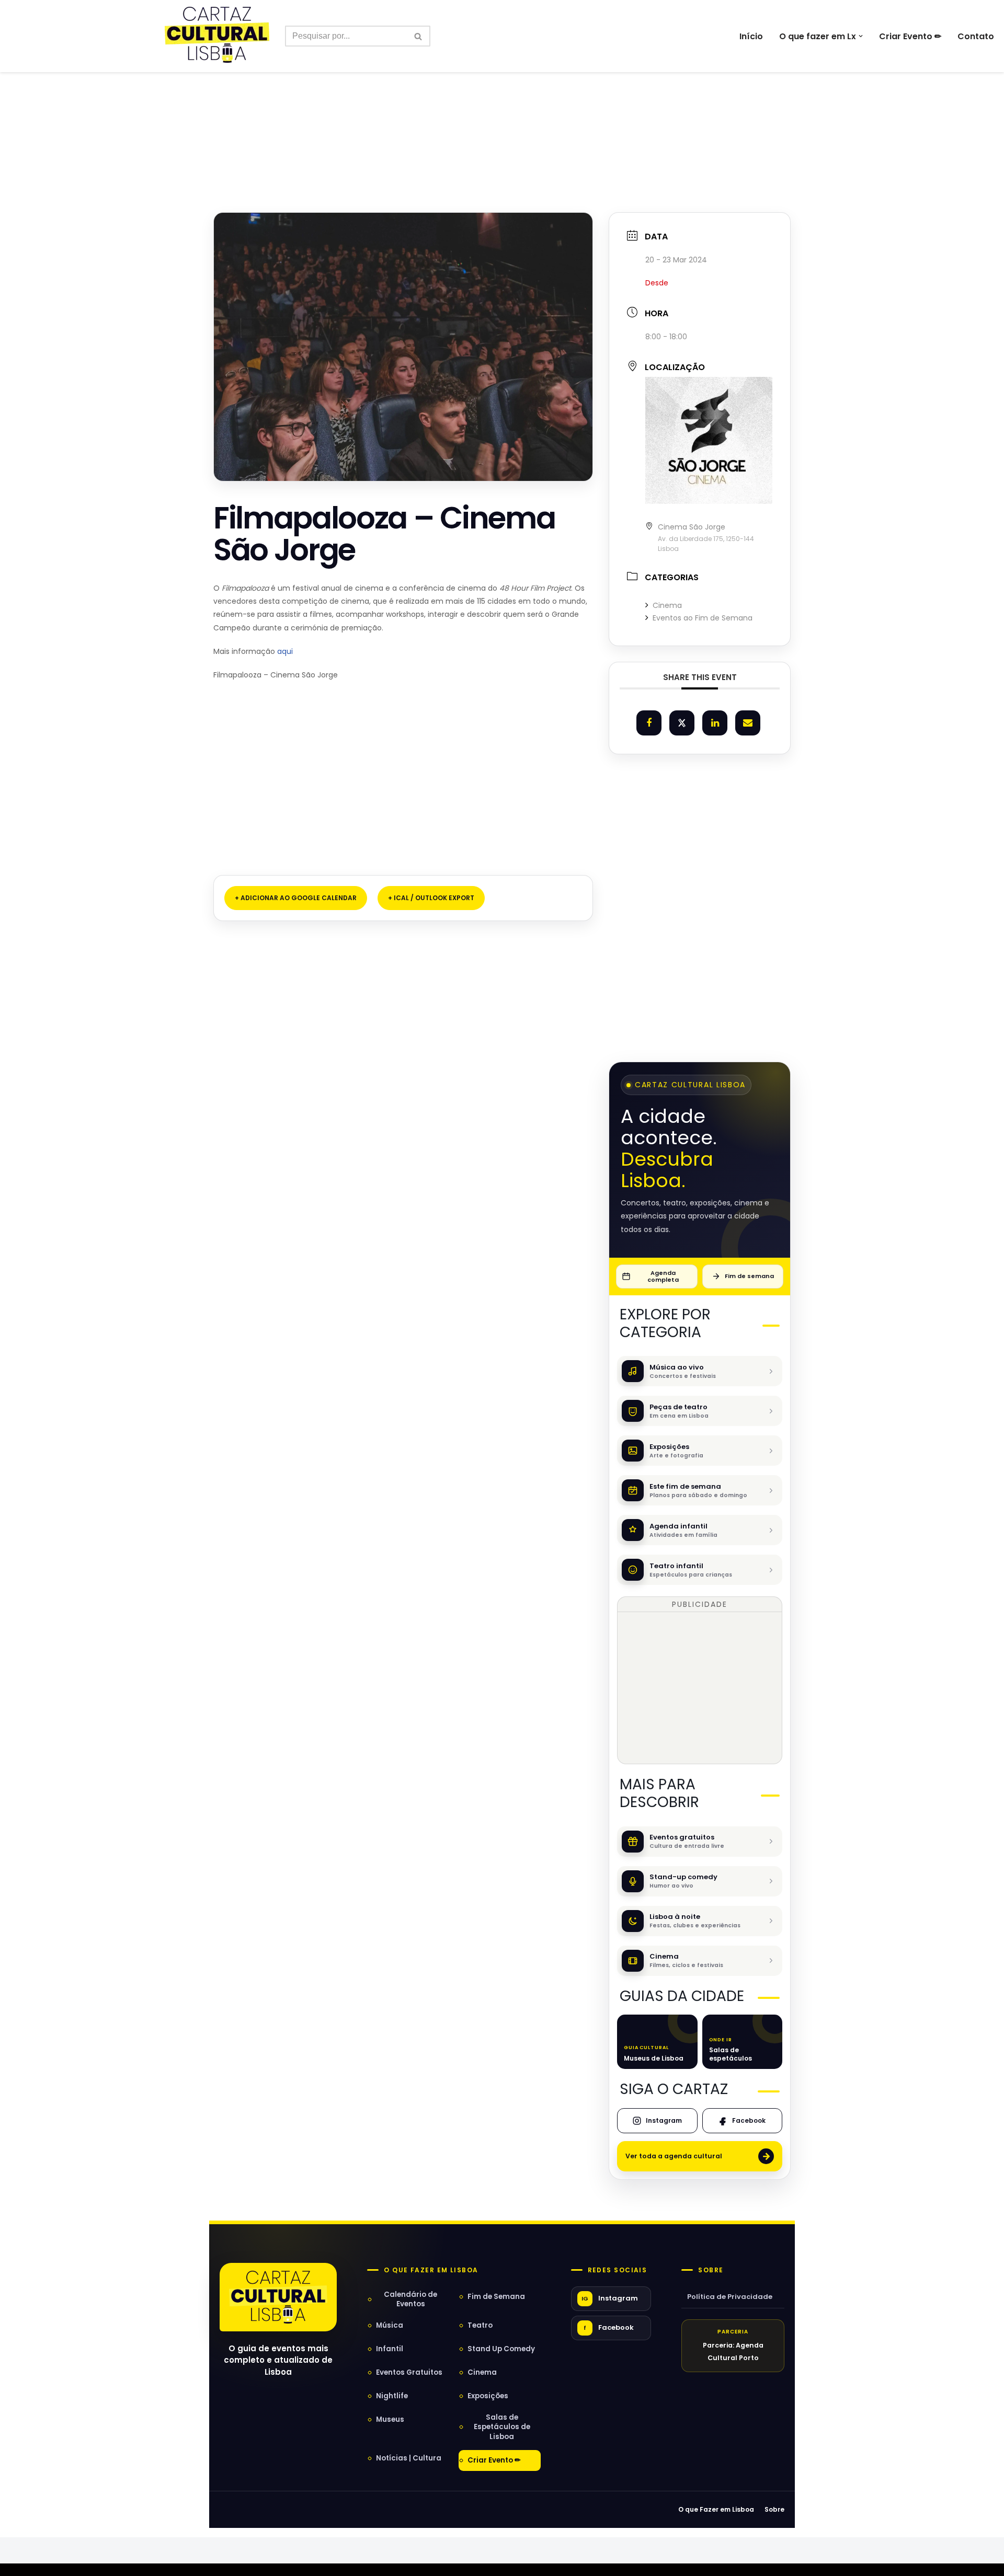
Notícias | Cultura (409, 2458)
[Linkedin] (715, 723)
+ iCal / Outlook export (431, 898)
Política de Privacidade (730, 2297)
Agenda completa (663, 1276)
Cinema (667, 605)
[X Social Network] (682, 723)
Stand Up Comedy (501, 2349)
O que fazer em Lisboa (431, 2270)
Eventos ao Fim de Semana (703, 618)
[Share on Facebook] (649, 723)
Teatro (480, 2325)
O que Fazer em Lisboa (716, 2509)
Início (751, 36)
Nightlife (392, 2396)
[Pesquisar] (419, 36)
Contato (976, 36)
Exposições (488, 2396)
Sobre (711, 2270)
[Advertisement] (502, 119)
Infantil (390, 2349)
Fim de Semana (496, 2297)
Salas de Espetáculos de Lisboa (502, 2427)
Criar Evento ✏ (910, 36)
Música (390, 2325)
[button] (861, 36)
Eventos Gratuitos (409, 2372)
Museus (390, 2419)
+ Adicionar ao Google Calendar (296, 898)
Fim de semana (749, 1276)
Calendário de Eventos (410, 2299)
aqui (285, 651)
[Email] (748, 723)
